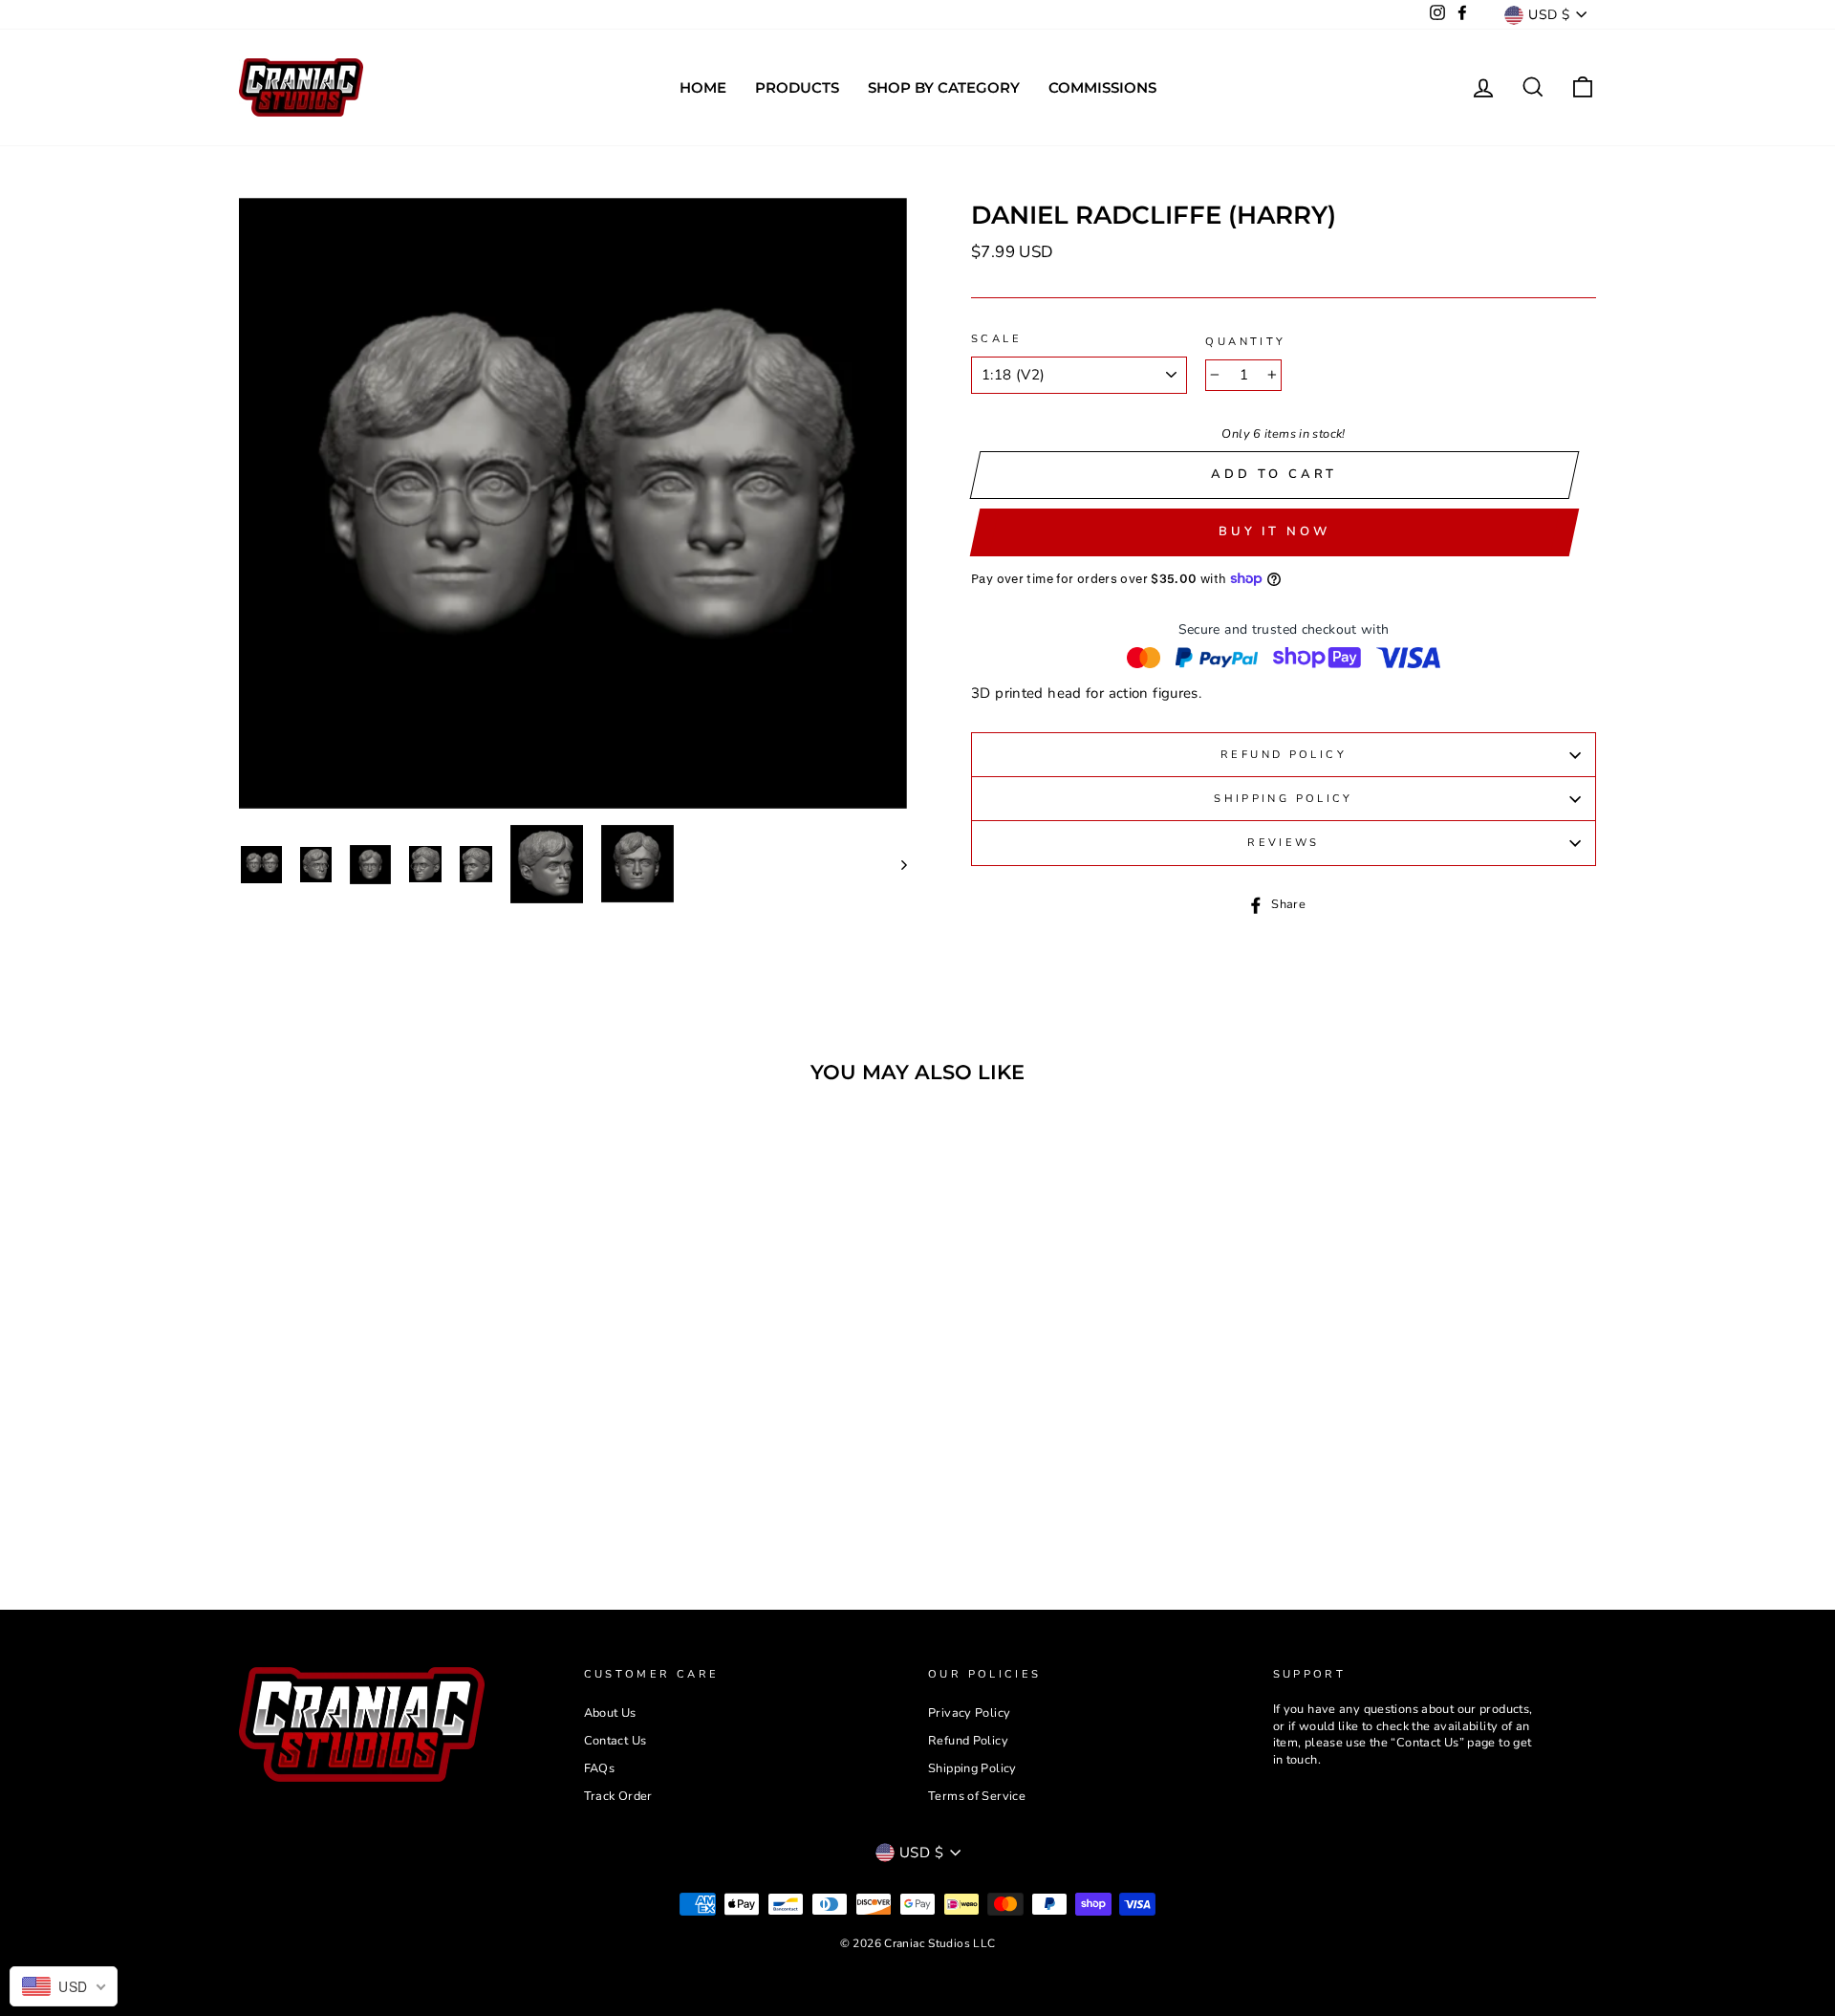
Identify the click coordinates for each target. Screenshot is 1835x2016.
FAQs (600, 1768)
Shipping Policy (1284, 799)
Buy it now (1274, 531)
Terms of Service (977, 1796)
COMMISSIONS (1102, 87)
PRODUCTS (797, 87)
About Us (610, 1713)
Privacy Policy (969, 1713)
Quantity (1245, 342)
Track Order (618, 1796)
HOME (703, 87)
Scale (996, 339)
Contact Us (615, 1741)
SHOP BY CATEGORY (944, 87)
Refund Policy (1284, 755)
